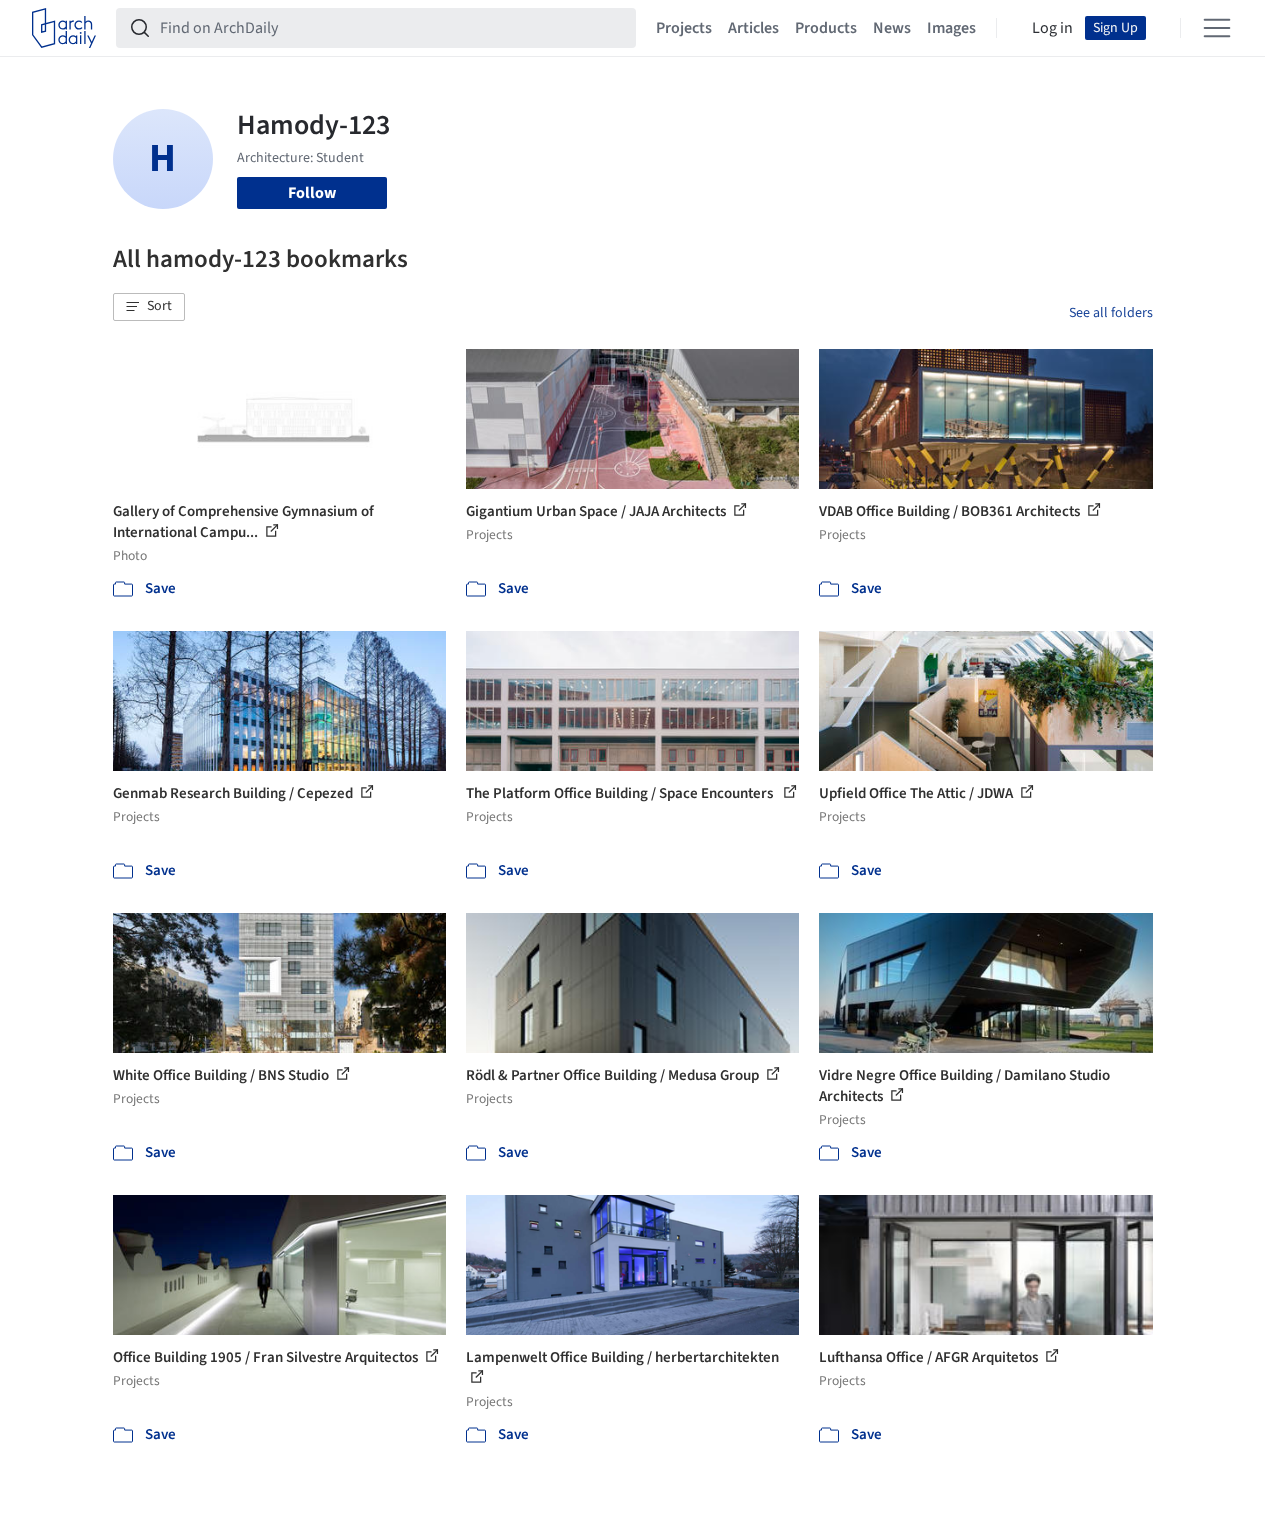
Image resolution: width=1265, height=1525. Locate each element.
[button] (149, 307)
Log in (1052, 28)
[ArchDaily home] (64, 28)
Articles (753, 28)
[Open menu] (1217, 28)
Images (951, 28)
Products (826, 28)
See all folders (1111, 313)
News (892, 28)
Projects (684, 28)
